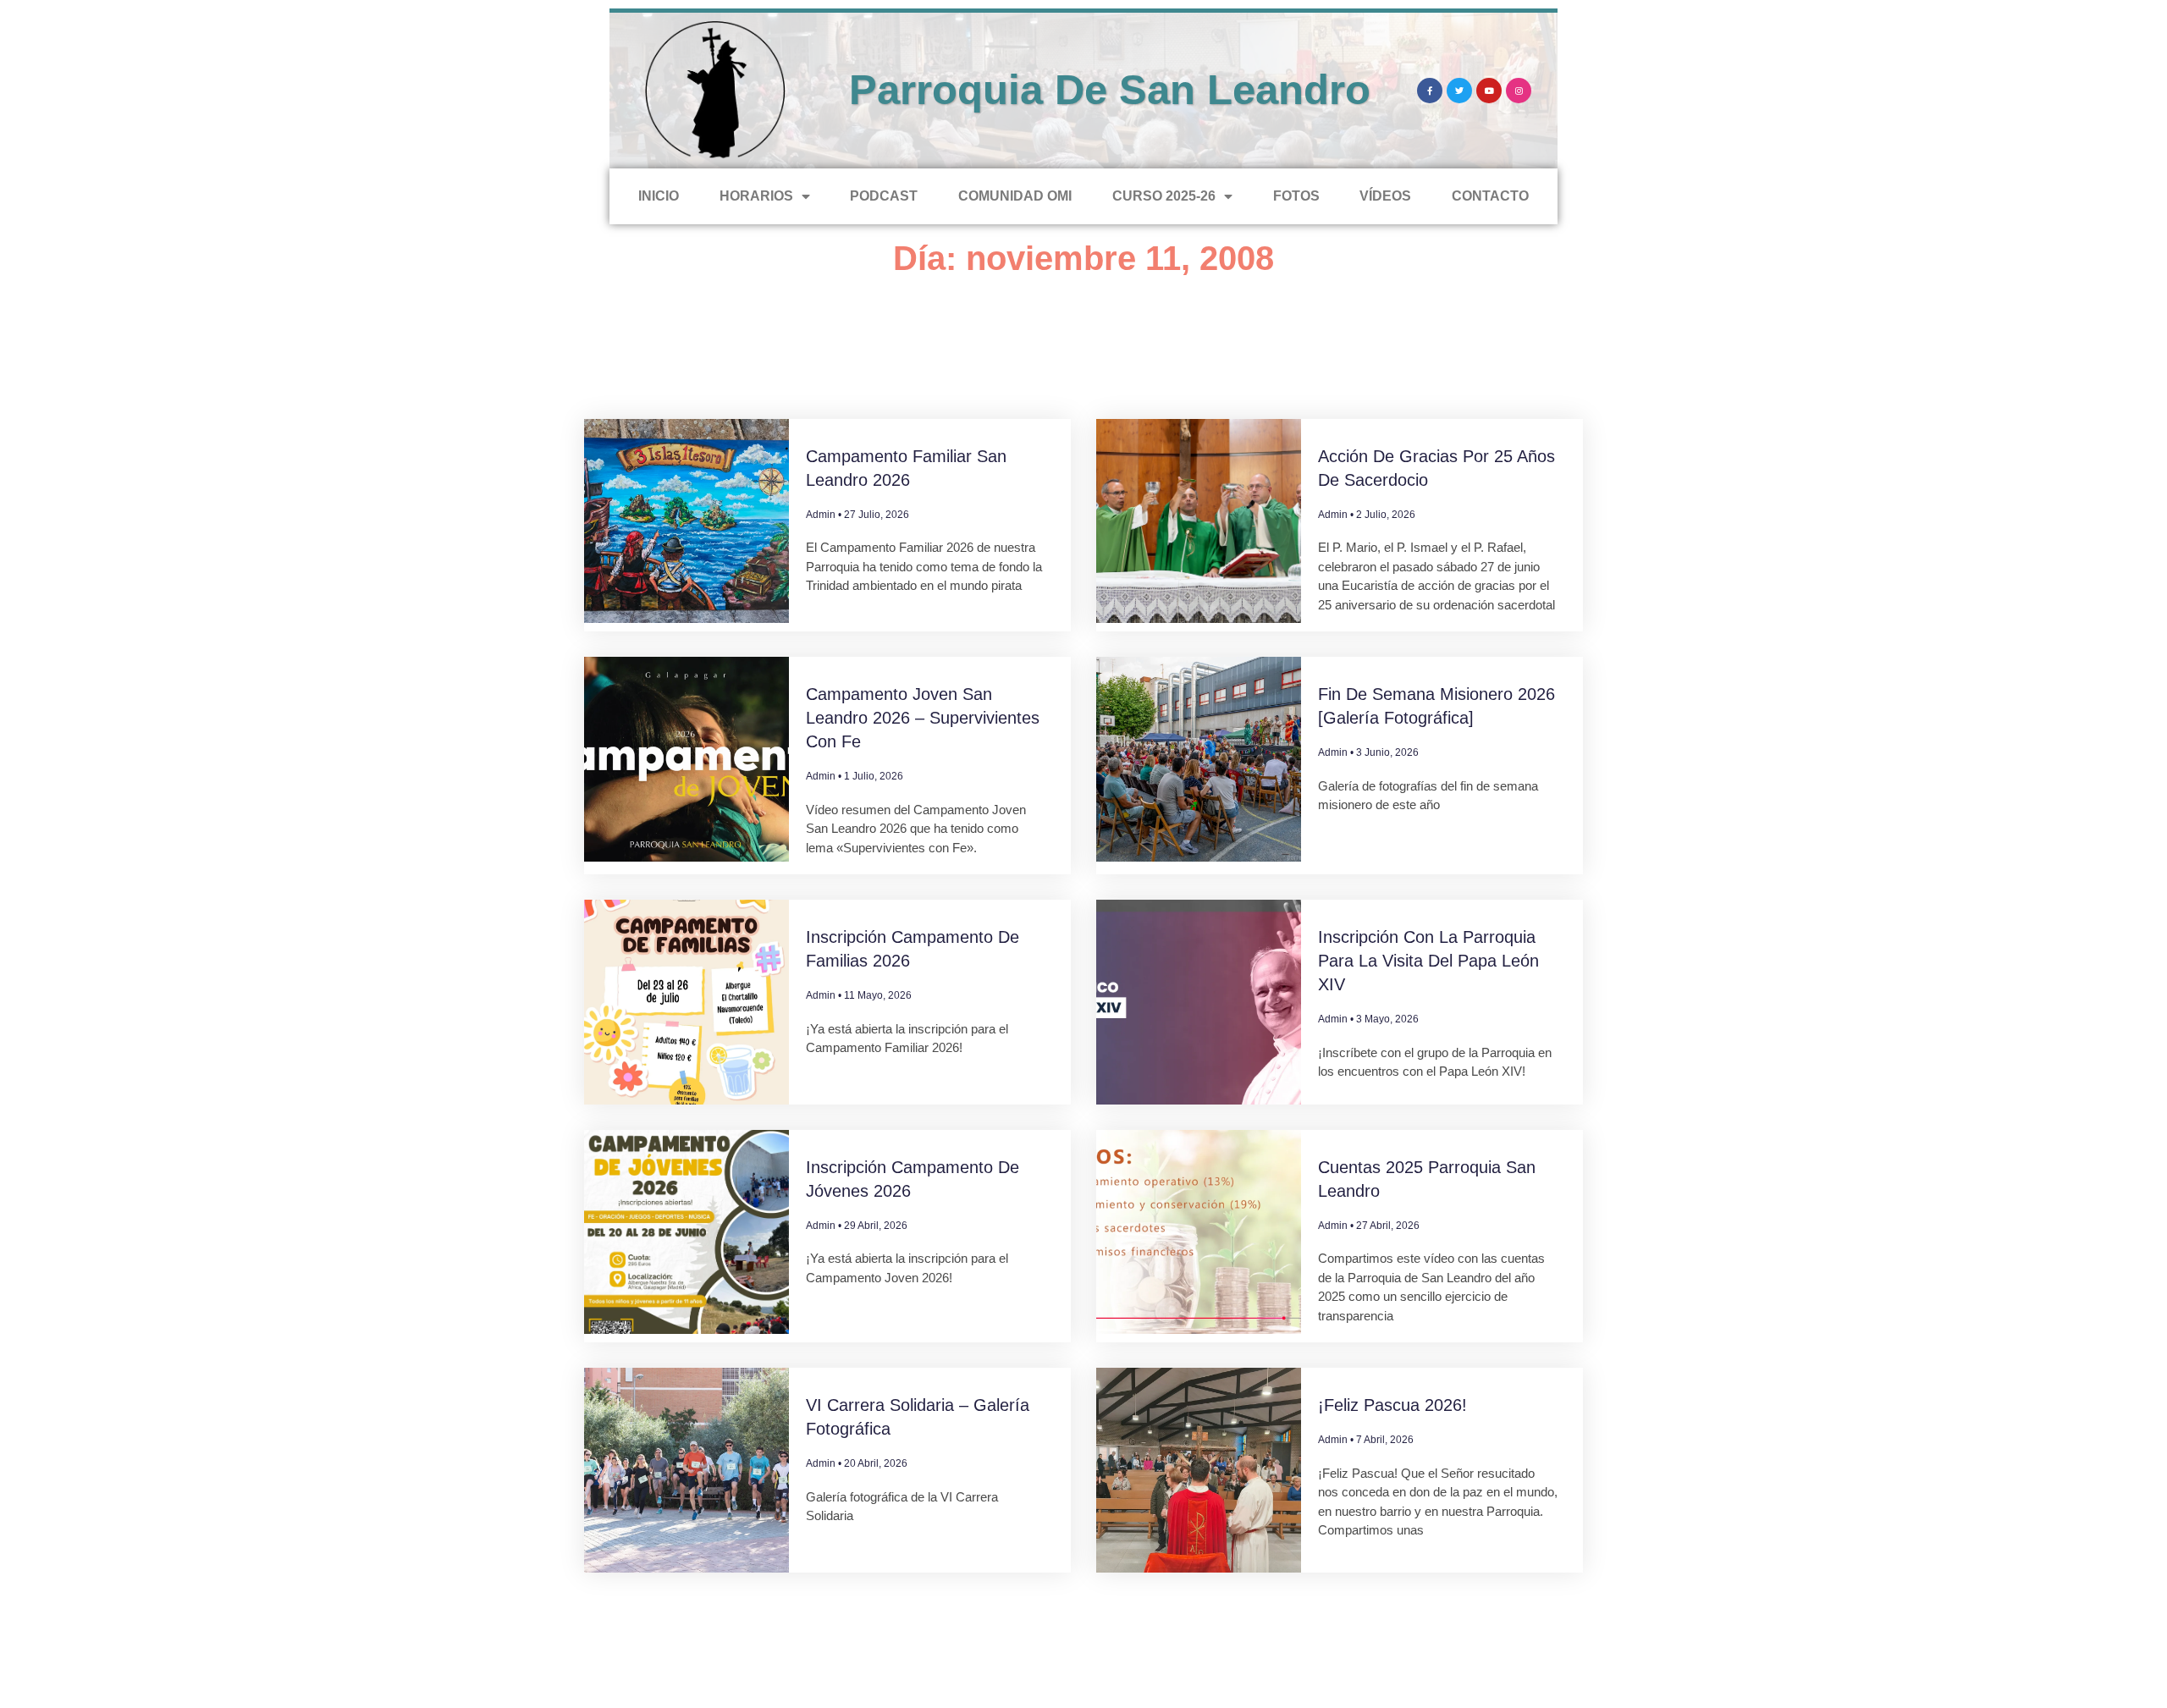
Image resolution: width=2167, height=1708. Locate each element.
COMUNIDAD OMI (1015, 196)
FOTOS (1296, 196)
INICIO (659, 196)
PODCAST (884, 196)
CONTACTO (1490, 196)
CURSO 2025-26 (1164, 196)
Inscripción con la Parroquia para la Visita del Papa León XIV (1428, 961)
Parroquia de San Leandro (1110, 90)
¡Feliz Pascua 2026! (1392, 1405)
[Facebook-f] (1430, 91)
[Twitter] (1459, 91)
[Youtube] (1489, 91)
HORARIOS (756, 196)
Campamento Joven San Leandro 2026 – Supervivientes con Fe (923, 718)
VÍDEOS (1385, 196)
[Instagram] (1519, 91)
